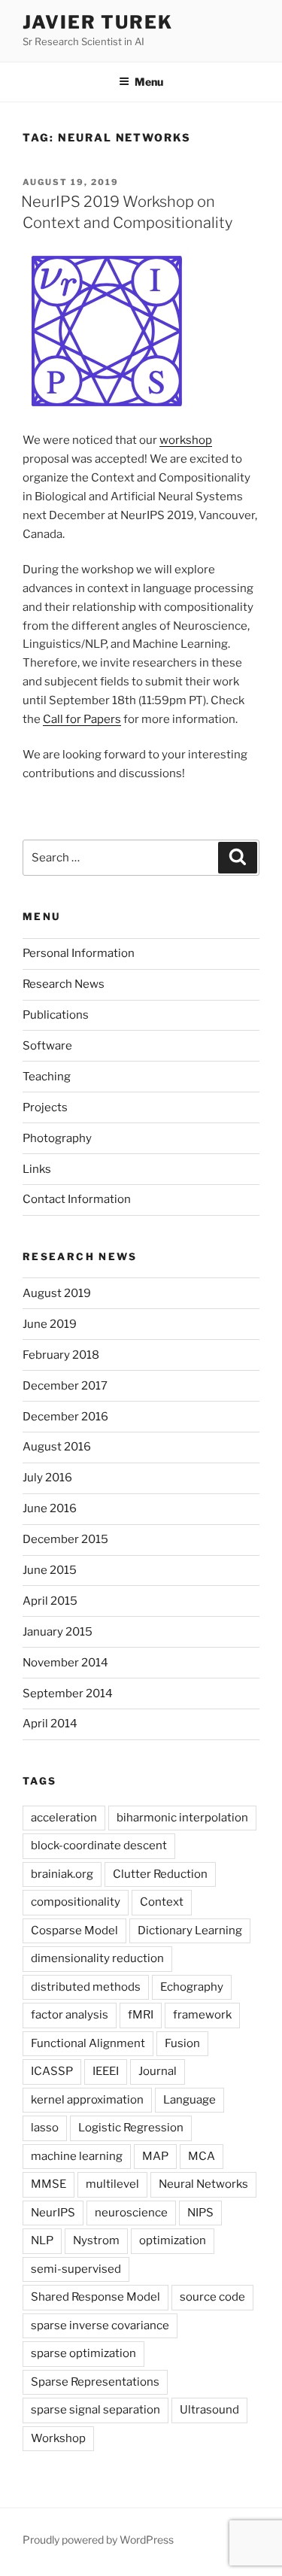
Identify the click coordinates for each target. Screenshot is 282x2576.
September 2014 (68, 1694)
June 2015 (50, 1570)
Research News (64, 984)
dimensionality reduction (97, 1958)
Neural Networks (203, 2184)
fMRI (141, 2015)
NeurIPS (53, 2213)
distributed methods (86, 1987)
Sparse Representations (95, 2382)
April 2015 (50, 1601)
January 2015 (58, 1632)
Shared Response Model (96, 2297)
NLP (42, 2240)
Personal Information (79, 953)
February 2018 (61, 1355)
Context (162, 1902)
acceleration (64, 1818)
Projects (45, 1107)
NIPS (200, 2213)
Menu (149, 82)
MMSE (49, 2184)
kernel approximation (87, 2100)
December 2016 (65, 1417)
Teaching (47, 1077)
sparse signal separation (96, 2410)
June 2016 (50, 1508)
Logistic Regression (131, 2128)
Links (37, 1169)
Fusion (182, 2043)
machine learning (77, 2156)
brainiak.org (62, 1874)
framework (202, 2015)
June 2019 (50, 1324)
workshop (186, 440)
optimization (173, 2240)
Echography (192, 1987)
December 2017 (65, 1386)
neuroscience (131, 2213)
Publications (56, 1015)
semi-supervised (76, 2269)
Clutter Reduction (160, 1874)
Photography (57, 1138)
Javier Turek (98, 22)
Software (47, 1046)
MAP (155, 2156)
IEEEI (106, 2071)
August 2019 (57, 1293)
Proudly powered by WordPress (98, 2540)
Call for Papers (82, 719)
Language (190, 2100)
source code (212, 2297)
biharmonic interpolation (182, 1818)
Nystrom (96, 2240)
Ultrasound (209, 2410)
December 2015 (65, 1539)
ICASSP (52, 2071)
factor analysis (70, 2015)
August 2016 (57, 1447)
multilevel (112, 2184)
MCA (202, 2156)
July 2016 (47, 1478)
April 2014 (50, 1724)
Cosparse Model (74, 1930)
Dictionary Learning (190, 1930)
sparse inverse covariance (100, 2325)
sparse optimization (83, 2353)
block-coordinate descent (99, 1845)
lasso (45, 2128)
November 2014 (65, 1663)
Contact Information (77, 1199)
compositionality (76, 1902)
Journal (158, 2071)
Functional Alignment (88, 2043)
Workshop (58, 2438)
